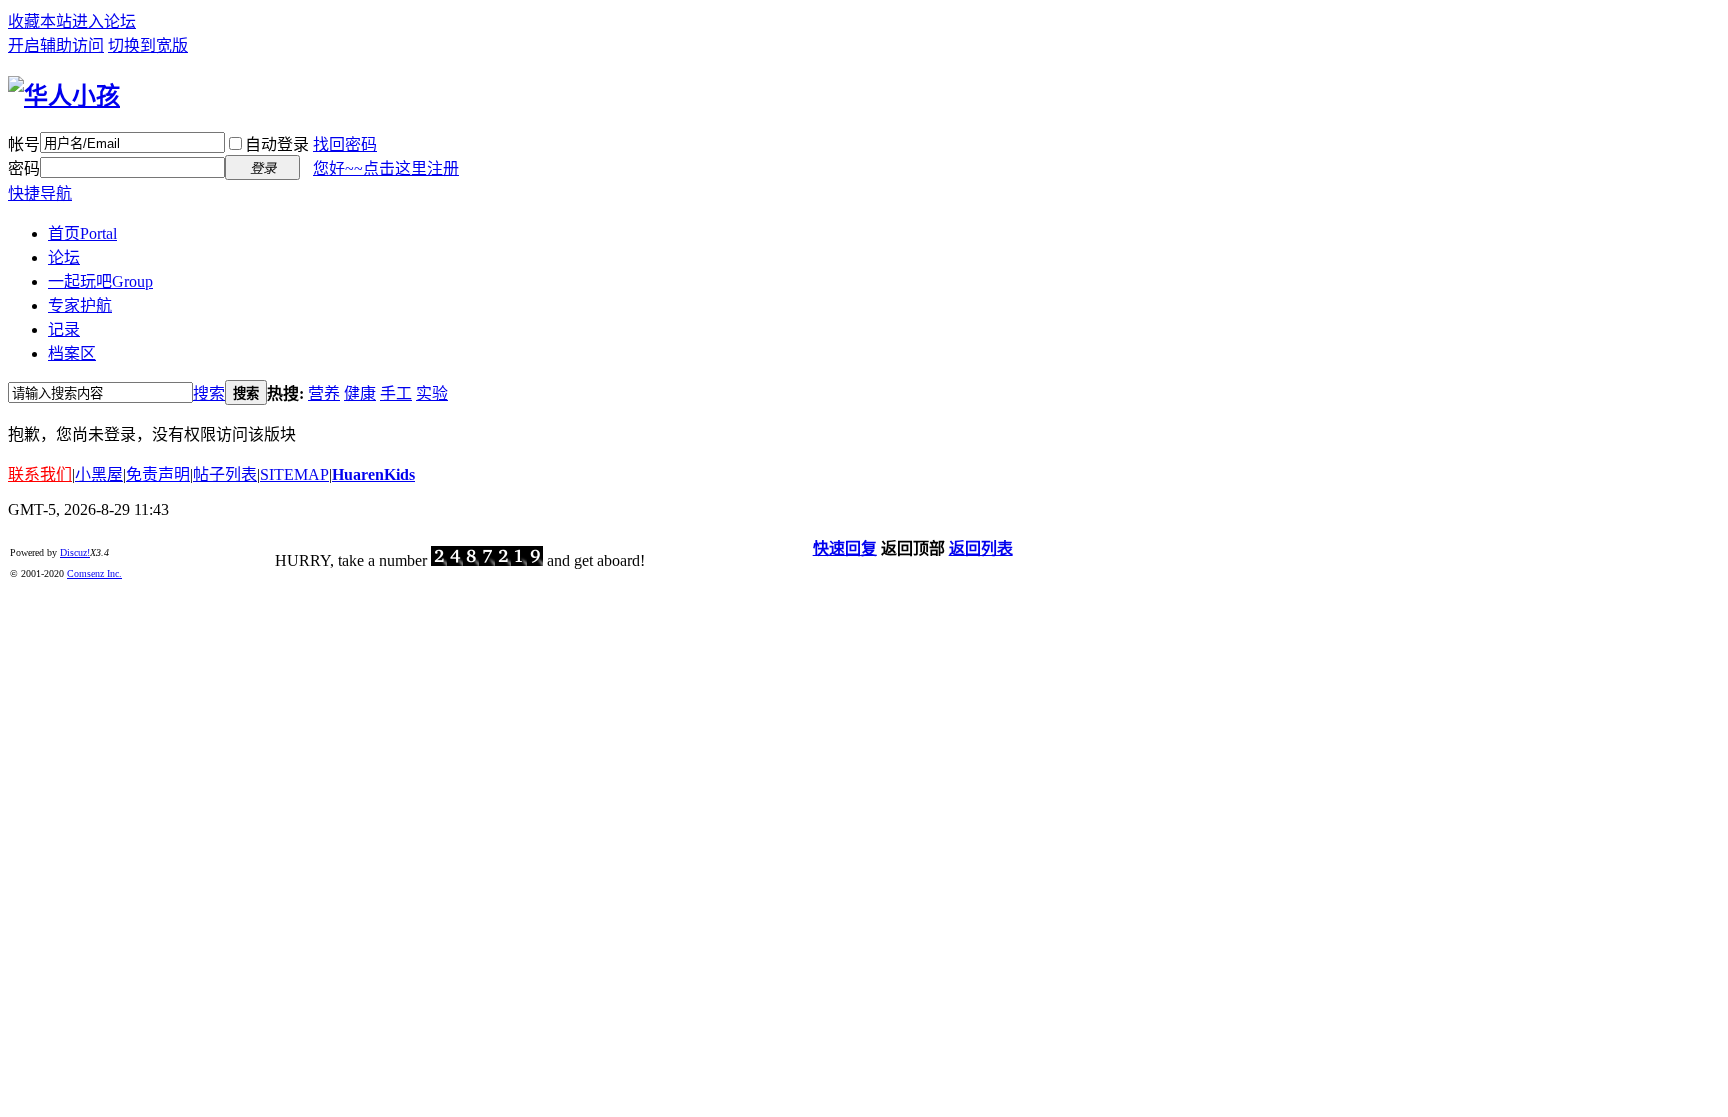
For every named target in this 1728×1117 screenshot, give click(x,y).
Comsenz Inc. (94, 573)
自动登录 (277, 144)
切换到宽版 (148, 45)
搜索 (209, 393)
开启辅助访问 (56, 45)
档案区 (72, 353)
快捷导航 (40, 193)
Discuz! (75, 552)
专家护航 (80, 305)
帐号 (24, 144)
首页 (82, 233)
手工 (396, 393)
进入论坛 (104, 21)
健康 (360, 393)
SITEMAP (294, 474)
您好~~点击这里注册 (386, 168)
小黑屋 (99, 474)
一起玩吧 (100, 281)
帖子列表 (225, 474)
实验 (432, 393)
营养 (324, 393)
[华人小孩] (64, 96)
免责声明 (158, 474)
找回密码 (345, 144)
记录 (64, 329)
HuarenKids (373, 474)
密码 (24, 168)
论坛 (64, 257)
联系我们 (40, 474)
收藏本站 (40, 21)
